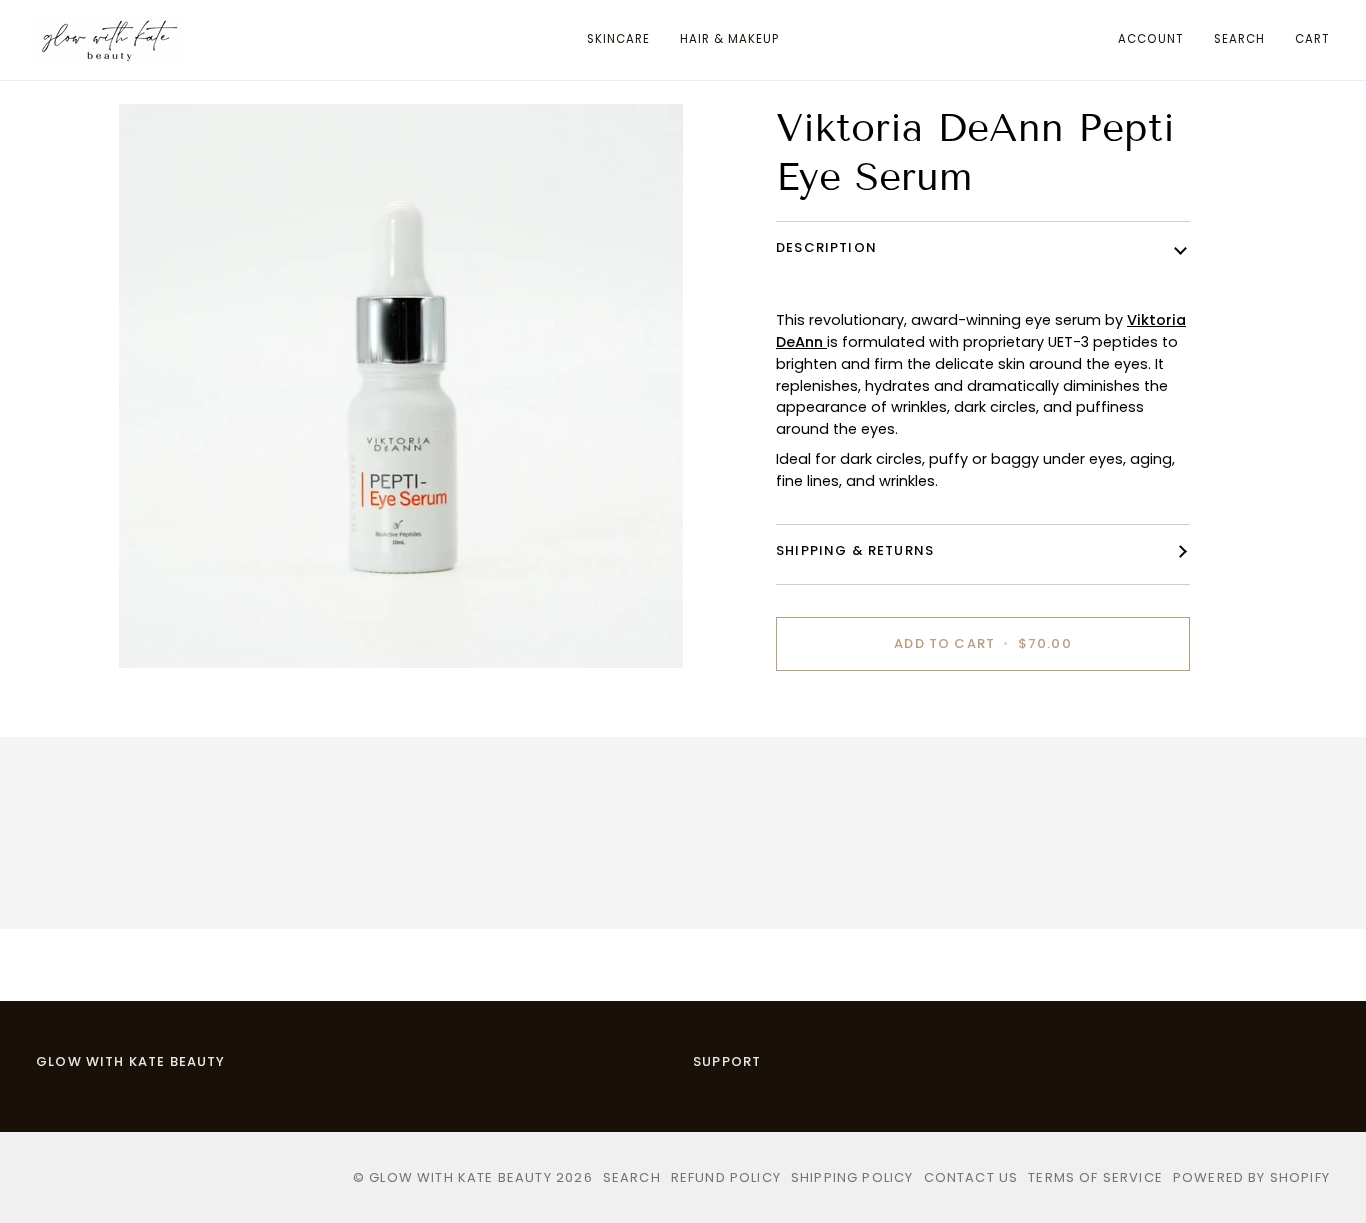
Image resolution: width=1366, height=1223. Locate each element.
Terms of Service (1095, 1177)
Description (826, 247)
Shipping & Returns (855, 550)
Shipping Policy (852, 1177)
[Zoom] (156, 630)
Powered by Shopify (1251, 1177)
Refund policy (726, 1177)
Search (632, 1177)
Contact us (971, 1177)
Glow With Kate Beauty (131, 1061)
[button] (618, 40)
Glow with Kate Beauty (460, 1177)
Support (727, 1061)
